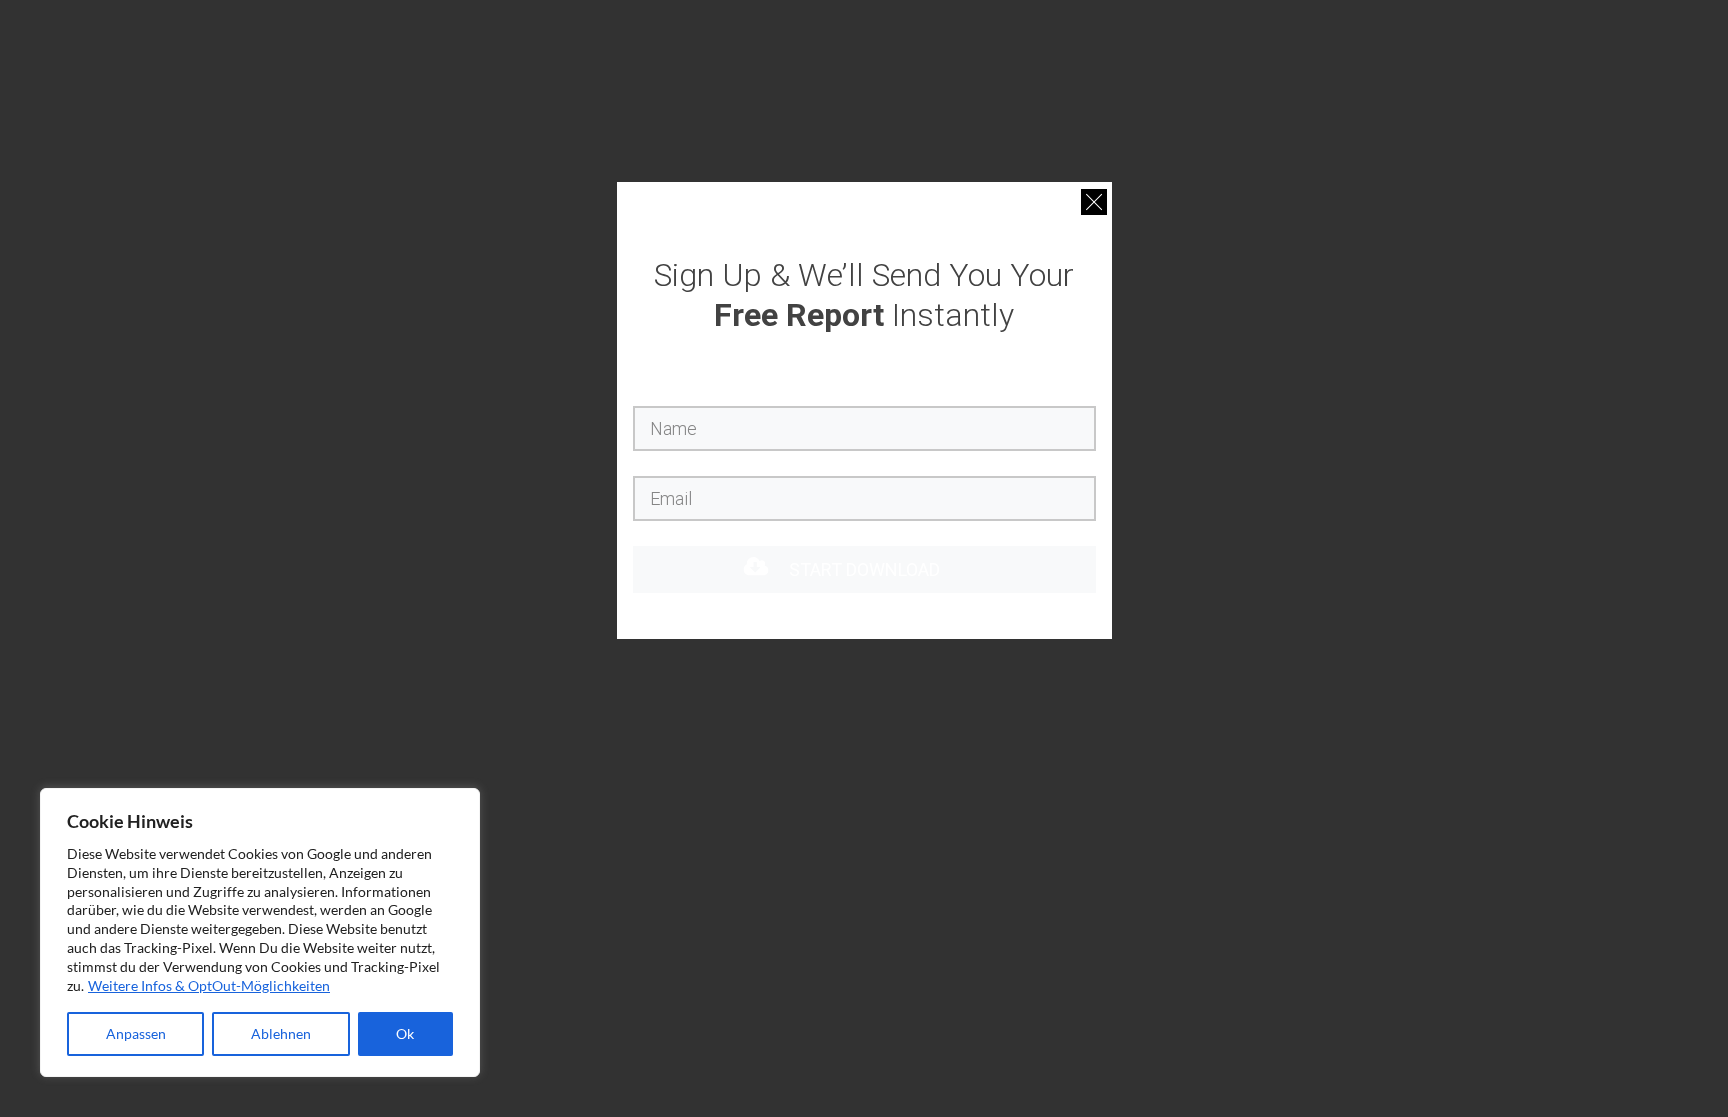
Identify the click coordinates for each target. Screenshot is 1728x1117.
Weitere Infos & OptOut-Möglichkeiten (209, 985)
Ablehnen (281, 1033)
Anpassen (136, 1033)
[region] (260, 932)
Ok (405, 1033)
